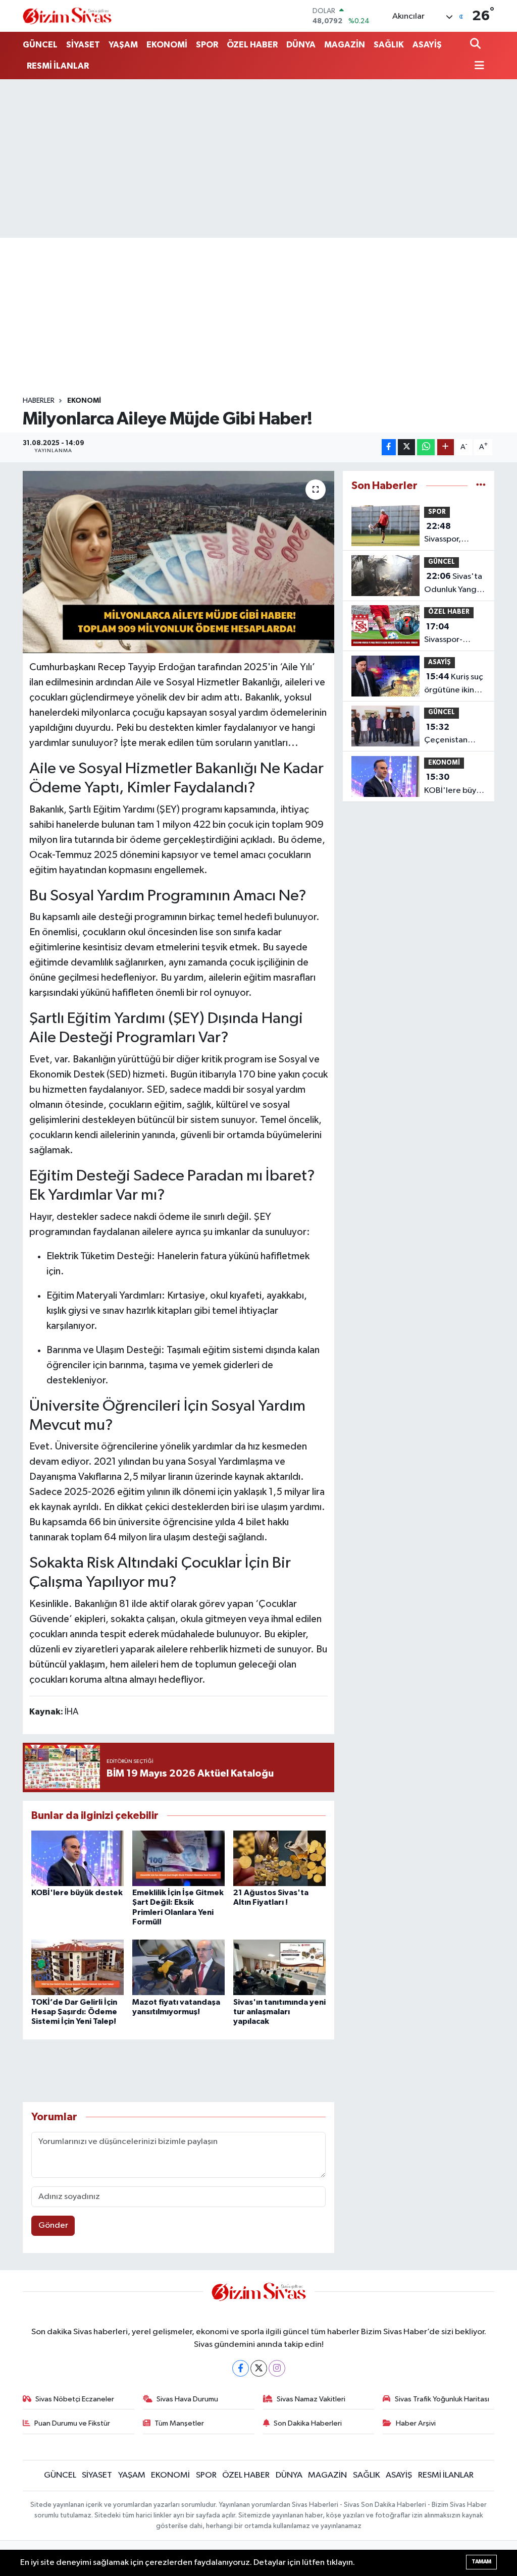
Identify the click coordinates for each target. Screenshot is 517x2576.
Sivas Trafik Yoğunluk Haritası (442, 2399)
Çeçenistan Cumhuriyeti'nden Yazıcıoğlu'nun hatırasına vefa (459, 735)
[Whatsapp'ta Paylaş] (426, 447)
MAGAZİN (345, 45)
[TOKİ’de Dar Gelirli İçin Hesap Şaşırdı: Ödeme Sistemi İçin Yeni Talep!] (77, 1967)
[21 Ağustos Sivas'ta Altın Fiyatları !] (279, 1858)
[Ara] (476, 45)
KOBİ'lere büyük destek (77, 1893)
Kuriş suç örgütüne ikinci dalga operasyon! (454, 684)
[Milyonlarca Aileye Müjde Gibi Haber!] (178, 562)
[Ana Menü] (477, 66)
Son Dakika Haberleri (308, 2423)
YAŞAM (123, 45)
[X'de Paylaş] (406, 447)
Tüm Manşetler (179, 2423)
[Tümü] (481, 486)
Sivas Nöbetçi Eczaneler (75, 2399)
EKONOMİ (167, 45)
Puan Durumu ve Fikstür (72, 2423)
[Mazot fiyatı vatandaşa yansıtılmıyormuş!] (178, 1967)
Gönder (53, 2225)
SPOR (207, 45)
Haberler (39, 401)
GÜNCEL (40, 45)
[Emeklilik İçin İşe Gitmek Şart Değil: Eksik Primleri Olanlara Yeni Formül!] (178, 1858)
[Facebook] (241, 2368)
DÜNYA (301, 45)
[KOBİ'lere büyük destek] (77, 1858)
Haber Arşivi (416, 2423)
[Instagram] (277, 2368)
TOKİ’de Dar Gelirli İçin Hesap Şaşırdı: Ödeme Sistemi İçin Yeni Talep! (74, 2012)
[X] (259, 2368)
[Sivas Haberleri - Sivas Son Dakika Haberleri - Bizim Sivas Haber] (67, 16)
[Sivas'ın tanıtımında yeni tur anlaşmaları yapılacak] (279, 1967)
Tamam (481, 2562)
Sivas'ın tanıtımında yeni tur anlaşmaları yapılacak (279, 2012)
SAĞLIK (389, 45)
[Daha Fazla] (446, 447)
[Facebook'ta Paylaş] (389, 447)
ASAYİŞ (427, 45)
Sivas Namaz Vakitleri (311, 2399)
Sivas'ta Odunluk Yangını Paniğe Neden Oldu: (455, 584)
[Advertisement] (258, 158)
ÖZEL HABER (252, 45)
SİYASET (83, 45)
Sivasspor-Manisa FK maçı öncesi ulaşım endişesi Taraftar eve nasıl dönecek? (453, 634)
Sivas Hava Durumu (187, 2399)
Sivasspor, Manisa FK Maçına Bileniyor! (443, 534)
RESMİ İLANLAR (58, 66)
